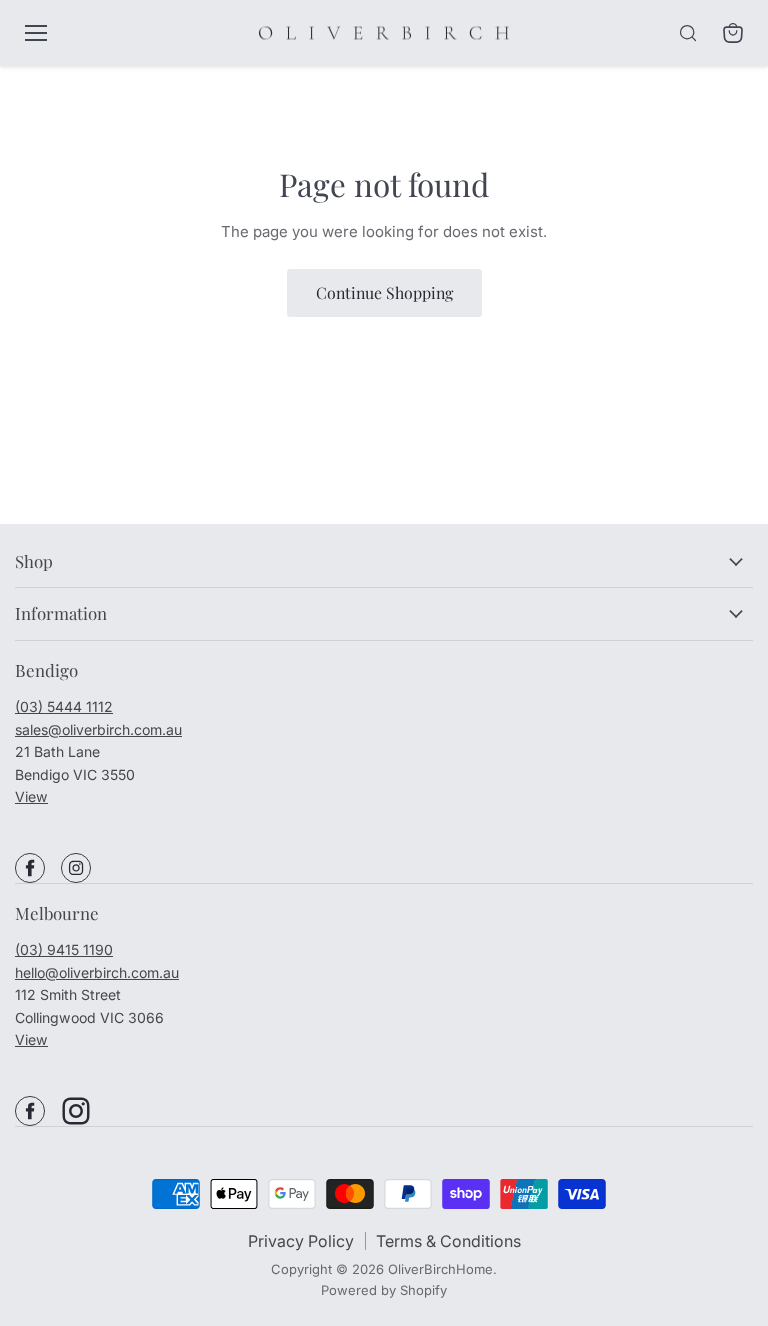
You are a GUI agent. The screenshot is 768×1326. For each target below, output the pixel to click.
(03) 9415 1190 (64, 949)
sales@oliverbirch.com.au (98, 729)
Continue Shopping (384, 292)
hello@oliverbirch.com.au (97, 972)
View (31, 796)
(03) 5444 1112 (64, 706)
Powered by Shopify (384, 1290)
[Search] (688, 33)
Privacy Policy (301, 1241)
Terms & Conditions (448, 1241)
